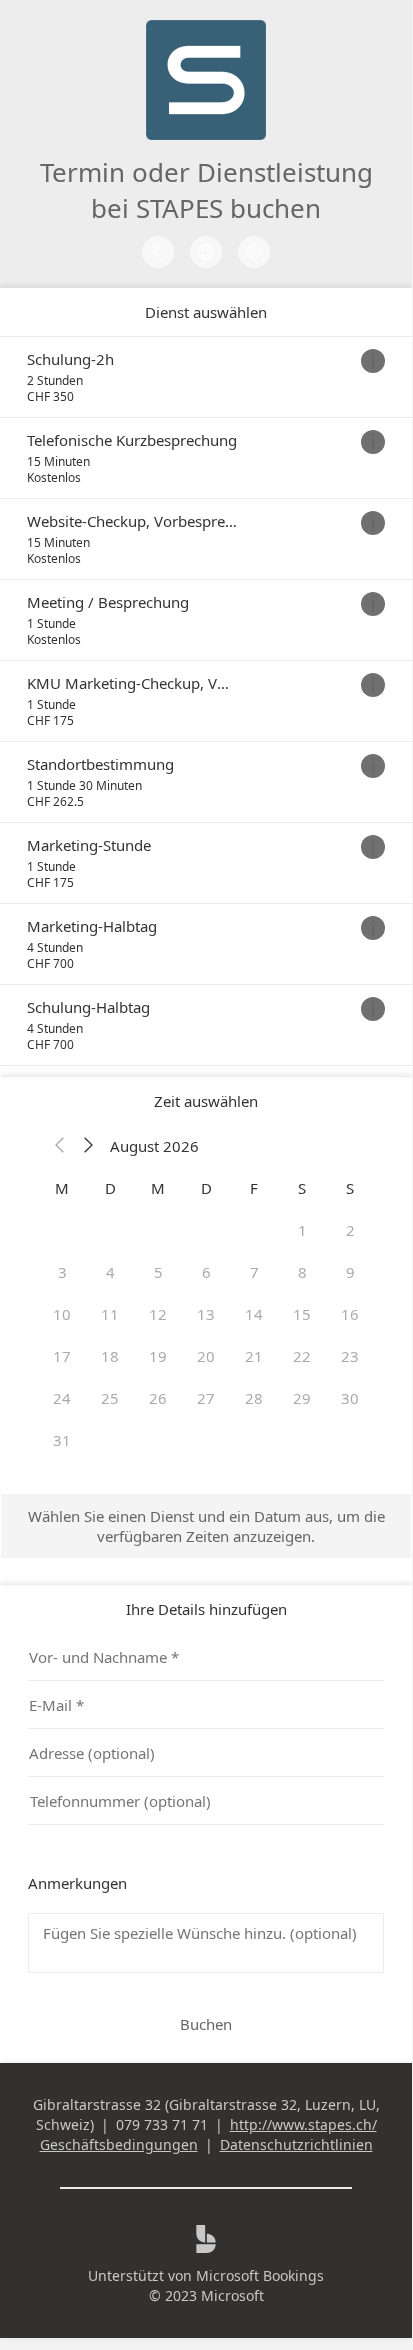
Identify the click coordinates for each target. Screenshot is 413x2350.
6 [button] (206, 1272)
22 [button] (302, 1356)
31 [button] (62, 1440)
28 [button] (254, 1398)
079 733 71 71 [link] (162, 2124)
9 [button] (350, 1272)
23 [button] (350, 1356)
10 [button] (62, 1314)
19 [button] (158, 1356)
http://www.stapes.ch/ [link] (303, 2124)
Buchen (206, 2024)
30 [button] (350, 1398)
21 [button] (254, 1356)
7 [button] (254, 1272)
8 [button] (302, 1272)
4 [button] (110, 1272)
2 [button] (350, 1230)
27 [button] (206, 1398)
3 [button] (62, 1272)
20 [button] (206, 1356)
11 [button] (110, 1314)
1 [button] (302, 1230)
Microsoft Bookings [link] (260, 2275)
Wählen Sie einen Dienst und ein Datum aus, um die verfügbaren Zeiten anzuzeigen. (206, 1526)
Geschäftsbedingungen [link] (119, 2144)
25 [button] (110, 1398)
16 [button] (350, 1314)
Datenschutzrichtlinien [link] (296, 2144)
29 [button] (302, 1398)
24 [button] (62, 1398)
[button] (60, 1146)
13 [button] (206, 1314)
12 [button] (158, 1314)
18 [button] (110, 1356)
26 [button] (158, 1398)
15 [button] (302, 1314)
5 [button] (158, 1272)
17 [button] (62, 1356)
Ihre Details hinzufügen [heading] (206, 1609)
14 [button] (254, 1314)
